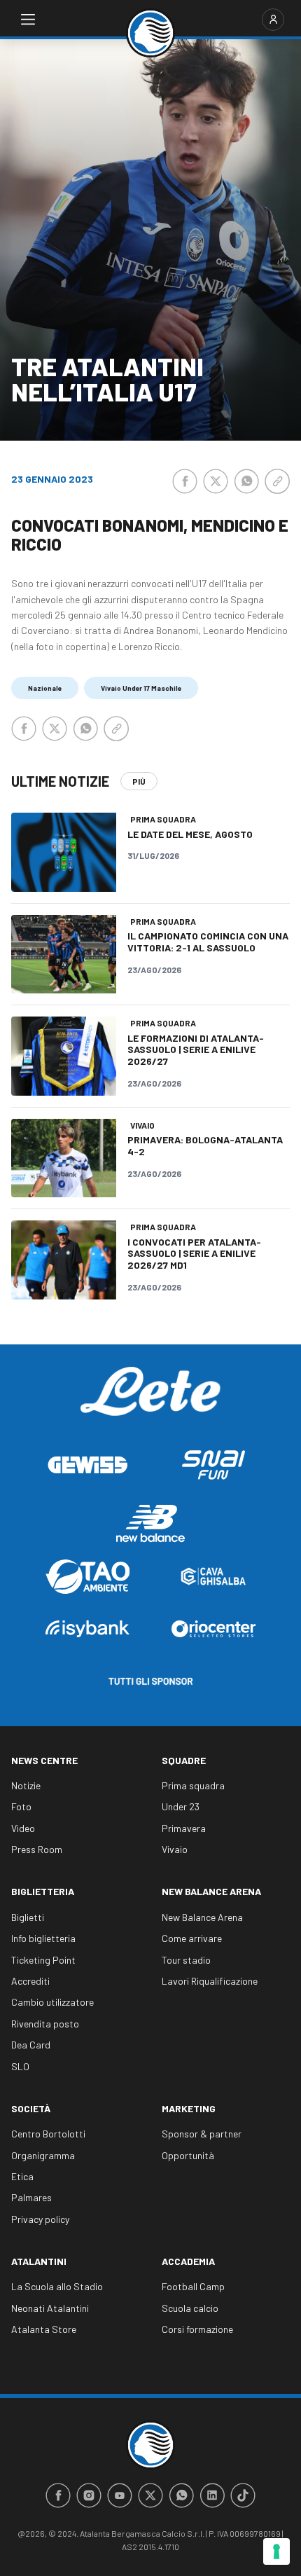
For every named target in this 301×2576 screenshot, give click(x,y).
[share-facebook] (185, 481)
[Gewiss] (87, 1465)
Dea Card (31, 2045)
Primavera (184, 1828)
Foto (21, 1806)
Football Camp (193, 2286)
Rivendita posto (45, 2024)
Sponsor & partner (202, 2134)
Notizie (26, 1785)
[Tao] (87, 1577)
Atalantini (39, 2261)
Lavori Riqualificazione (210, 1981)
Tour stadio (186, 1960)
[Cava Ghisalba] (213, 1576)
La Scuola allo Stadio (57, 2286)
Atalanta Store (44, 2329)
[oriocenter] (213, 1628)
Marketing (189, 2108)
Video (23, 1828)
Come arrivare (192, 1938)
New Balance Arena (211, 1891)
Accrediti (30, 1981)
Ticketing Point (43, 1960)
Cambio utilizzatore (52, 2002)
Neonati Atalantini (50, 2308)
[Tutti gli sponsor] (150, 1681)
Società (31, 2108)
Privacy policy (40, 2219)
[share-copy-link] (277, 481)
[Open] (28, 20)
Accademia (188, 2261)
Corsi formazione (197, 2329)
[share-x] (216, 481)
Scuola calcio (190, 2308)
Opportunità (188, 2155)
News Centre (44, 1760)
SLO (20, 2066)
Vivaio (175, 1849)
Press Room (37, 1849)
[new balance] (150, 1523)
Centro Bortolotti (48, 2134)
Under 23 (181, 1806)
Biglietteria (43, 1891)
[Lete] (150, 1402)
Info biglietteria (43, 1938)
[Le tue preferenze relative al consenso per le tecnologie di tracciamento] (276, 2551)
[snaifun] (213, 1465)
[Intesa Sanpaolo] (87, 1628)
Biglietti (28, 1917)
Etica (22, 2176)
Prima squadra (193, 1785)
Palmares (31, 2197)
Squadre (184, 1760)
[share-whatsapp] (246, 481)
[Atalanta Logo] (150, 33)
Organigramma (43, 2155)
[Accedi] (273, 20)
